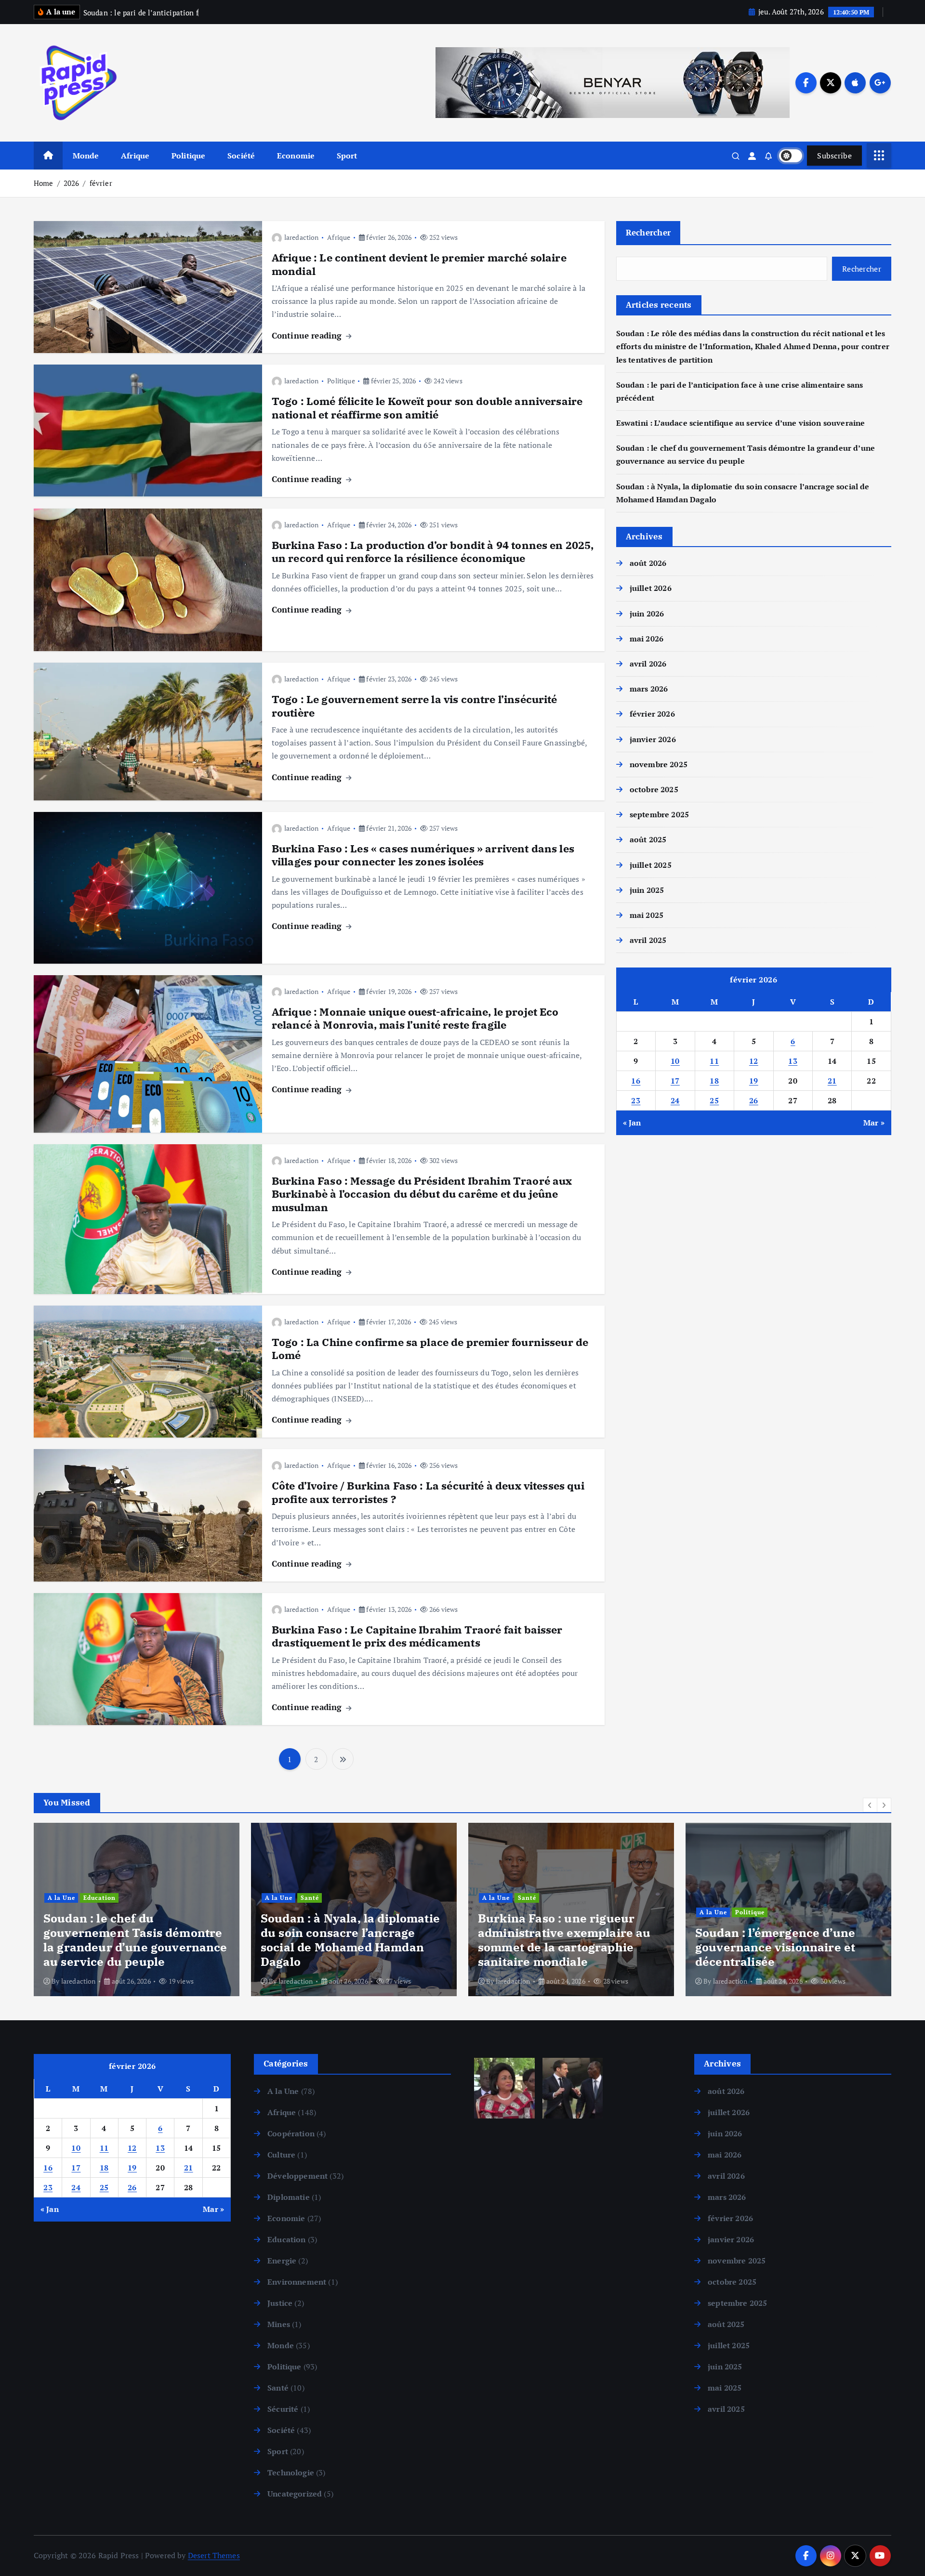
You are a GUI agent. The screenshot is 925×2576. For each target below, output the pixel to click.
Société (241, 156)
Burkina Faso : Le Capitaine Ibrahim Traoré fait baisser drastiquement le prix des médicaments (417, 1636)
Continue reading (308, 335)
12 (754, 1061)
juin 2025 (647, 890)
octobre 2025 (654, 789)
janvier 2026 (653, 739)
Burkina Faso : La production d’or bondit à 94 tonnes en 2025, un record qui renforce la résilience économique (433, 552)
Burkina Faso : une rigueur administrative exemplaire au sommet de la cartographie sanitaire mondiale (347, 1940)
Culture (281, 2155)
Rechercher (648, 232)
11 (714, 1061)
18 (714, 1081)
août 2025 (648, 839)
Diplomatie (289, 2197)
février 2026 (652, 714)
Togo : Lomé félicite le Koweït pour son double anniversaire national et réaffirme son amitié (427, 408)
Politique (188, 156)
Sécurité (283, 2409)
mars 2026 (649, 689)
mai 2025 (647, 915)
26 (754, 1100)
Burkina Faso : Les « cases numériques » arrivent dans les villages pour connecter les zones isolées (423, 855)
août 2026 (648, 563)
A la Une (61, 1898)
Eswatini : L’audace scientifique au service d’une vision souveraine (741, 423)
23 (636, 1100)
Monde (86, 156)
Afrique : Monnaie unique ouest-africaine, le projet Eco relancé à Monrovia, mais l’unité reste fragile (415, 1018)
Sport (347, 156)
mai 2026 (647, 639)
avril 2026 (648, 664)
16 (636, 1081)
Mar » (874, 1123)
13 (793, 1061)
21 (832, 1081)
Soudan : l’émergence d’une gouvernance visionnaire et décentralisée (558, 1947)
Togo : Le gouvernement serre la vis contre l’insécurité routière (415, 706)
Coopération (291, 2133)
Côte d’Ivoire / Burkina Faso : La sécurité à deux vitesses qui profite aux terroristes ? (428, 1492)
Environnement (297, 2282)
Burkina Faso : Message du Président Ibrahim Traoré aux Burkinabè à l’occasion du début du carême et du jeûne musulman (422, 1194)
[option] (137, 1909)
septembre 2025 (659, 814)
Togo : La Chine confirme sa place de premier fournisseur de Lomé (430, 1349)
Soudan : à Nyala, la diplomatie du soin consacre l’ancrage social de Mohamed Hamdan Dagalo (133, 1940)
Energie (282, 2261)
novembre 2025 (659, 764)
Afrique (135, 156)
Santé (92, 1898)
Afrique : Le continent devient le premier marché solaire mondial (419, 264)
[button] (870, 1805)
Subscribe (834, 156)
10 (675, 1061)
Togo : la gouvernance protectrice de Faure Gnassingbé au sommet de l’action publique (771, 1940)
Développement (297, 2176)
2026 (72, 183)
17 (675, 1081)
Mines (279, 2324)
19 (754, 1081)
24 (675, 1100)
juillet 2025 (651, 865)
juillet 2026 (651, 588)
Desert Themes (214, 2555)
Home (44, 183)
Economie (296, 156)
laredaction (302, 237)
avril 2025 (648, 940)
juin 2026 (647, 614)
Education (286, 2239)
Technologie (291, 2472)
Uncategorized (295, 2494)
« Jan (632, 1123)
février (101, 183)
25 (714, 1100)
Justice (280, 2303)
